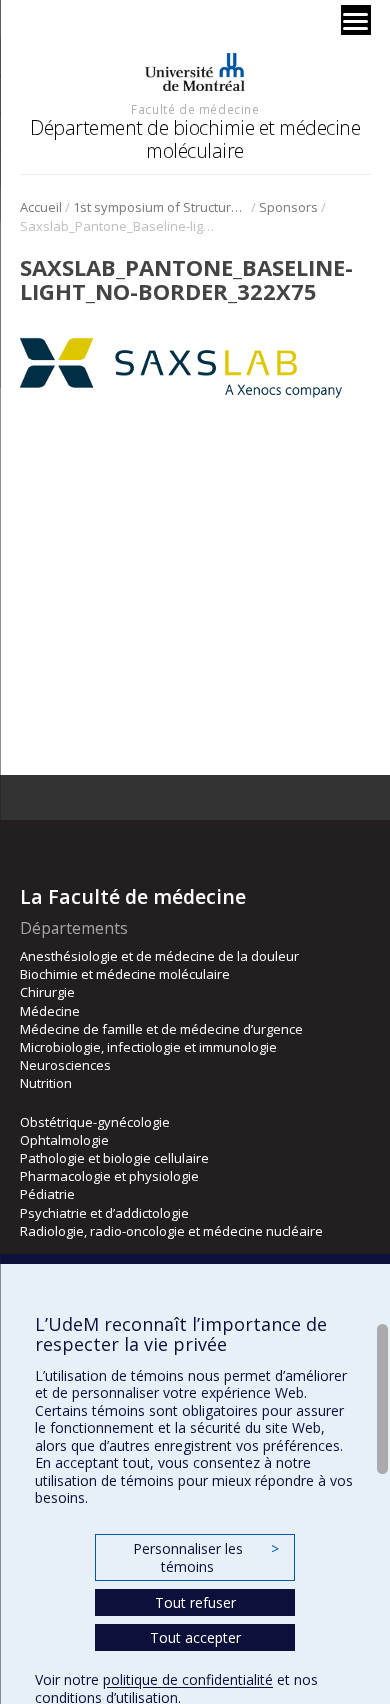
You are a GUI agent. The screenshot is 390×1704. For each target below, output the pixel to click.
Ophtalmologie (64, 1140)
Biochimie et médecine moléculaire (125, 974)
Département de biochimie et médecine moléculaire (195, 138)
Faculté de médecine (195, 109)
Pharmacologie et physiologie (109, 1176)
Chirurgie (47, 992)
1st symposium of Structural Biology (160, 207)
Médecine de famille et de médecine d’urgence (161, 1029)
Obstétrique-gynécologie (95, 1122)
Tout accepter (195, 1637)
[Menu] (356, 20)
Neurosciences (65, 1065)
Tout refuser (195, 1602)
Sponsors (288, 207)
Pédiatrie (47, 1194)
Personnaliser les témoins (206, 1557)
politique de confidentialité (188, 1679)
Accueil (41, 207)
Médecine (50, 1011)
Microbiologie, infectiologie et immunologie (148, 1047)
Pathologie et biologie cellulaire (114, 1158)
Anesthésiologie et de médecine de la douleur (159, 956)
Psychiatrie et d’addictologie (104, 1213)
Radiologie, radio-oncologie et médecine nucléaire (171, 1231)
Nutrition (46, 1083)
